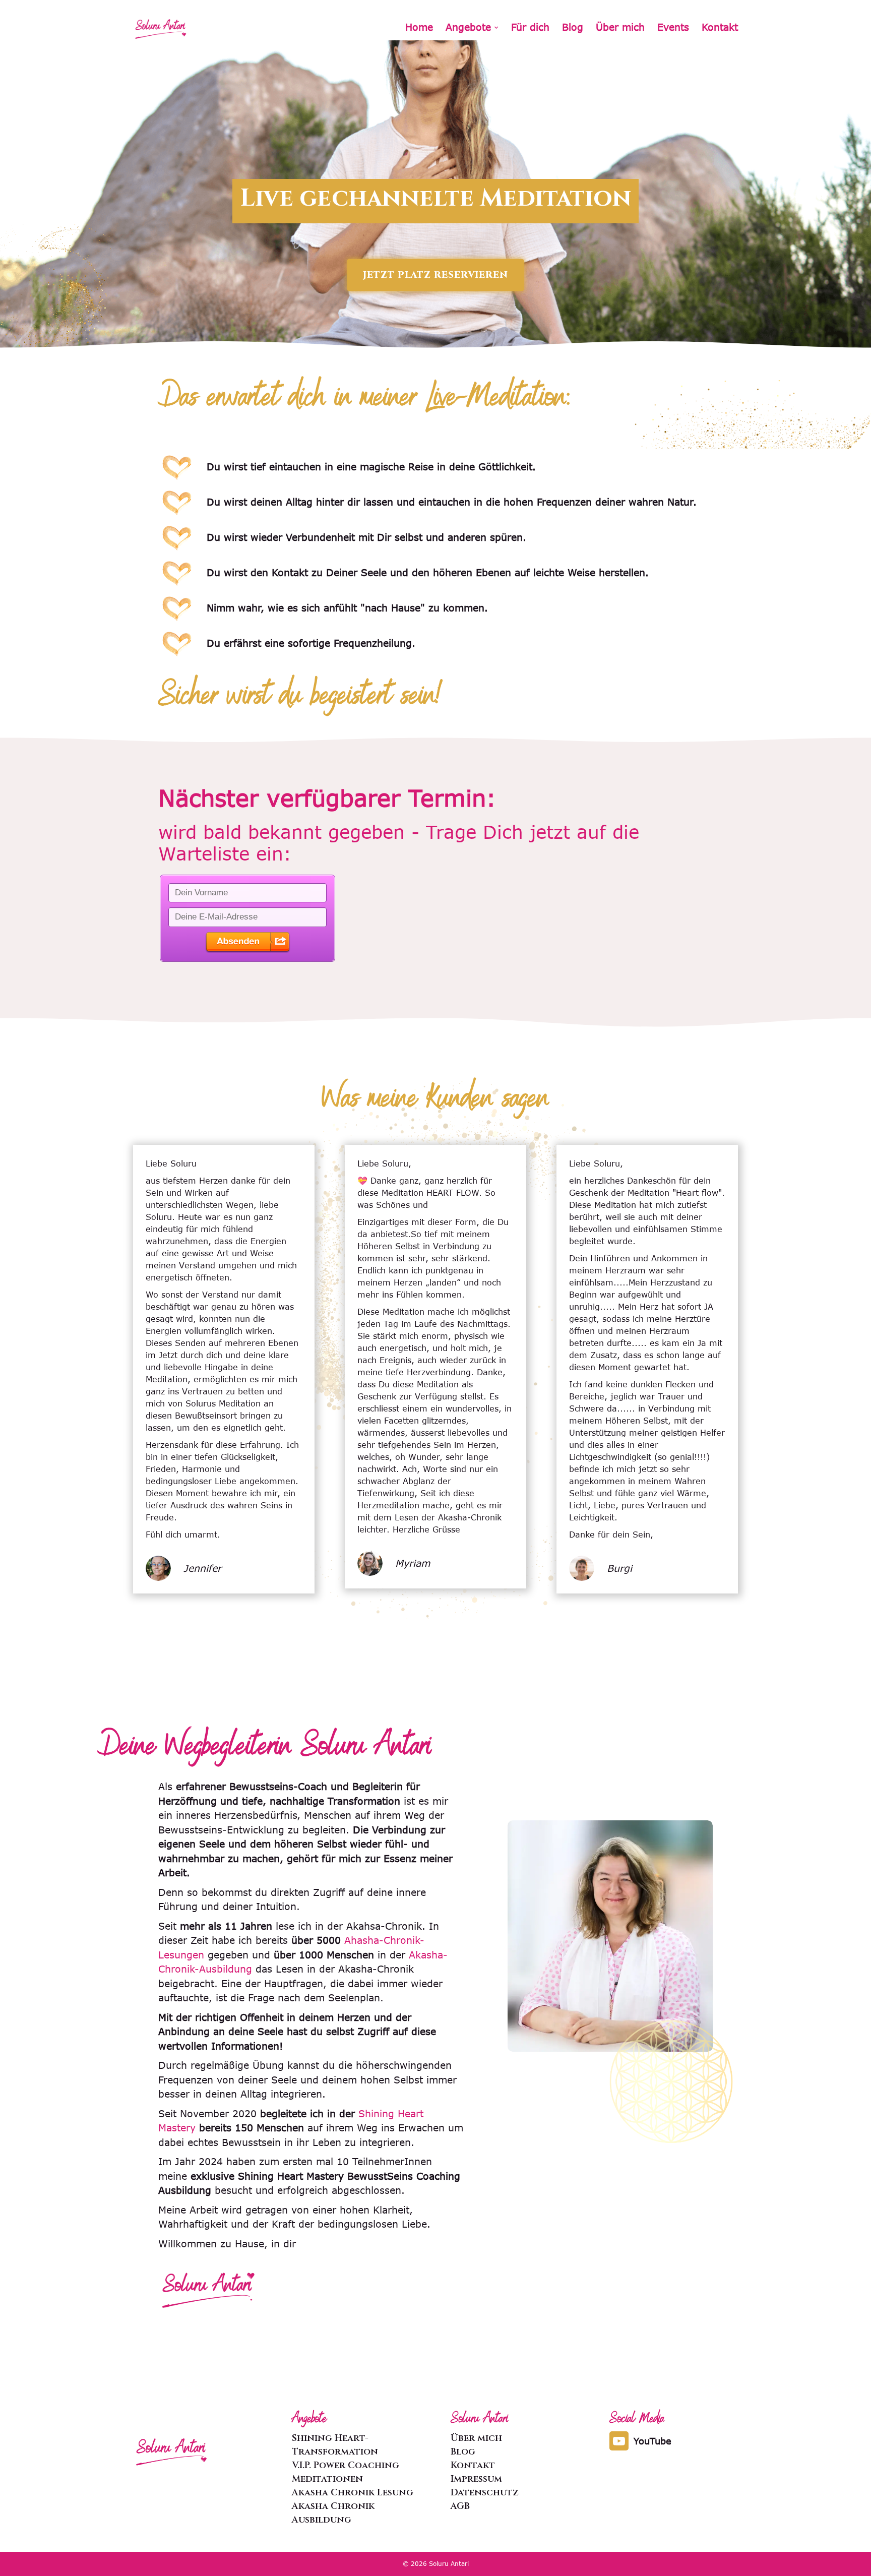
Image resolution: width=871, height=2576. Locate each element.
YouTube (652, 2441)
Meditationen (327, 2479)
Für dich (530, 27)
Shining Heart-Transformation (335, 2445)
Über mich (620, 27)
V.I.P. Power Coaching (346, 2465)
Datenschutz (485, 2493)
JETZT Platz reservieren (435, 275)
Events (673, 27)
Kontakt (720, 27)
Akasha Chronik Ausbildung (333, 2513)
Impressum (476, 2479)
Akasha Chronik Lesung (353, 2493)
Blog (573, 27)
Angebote (468, 27)
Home (419, 27)
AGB (460, 2506)
